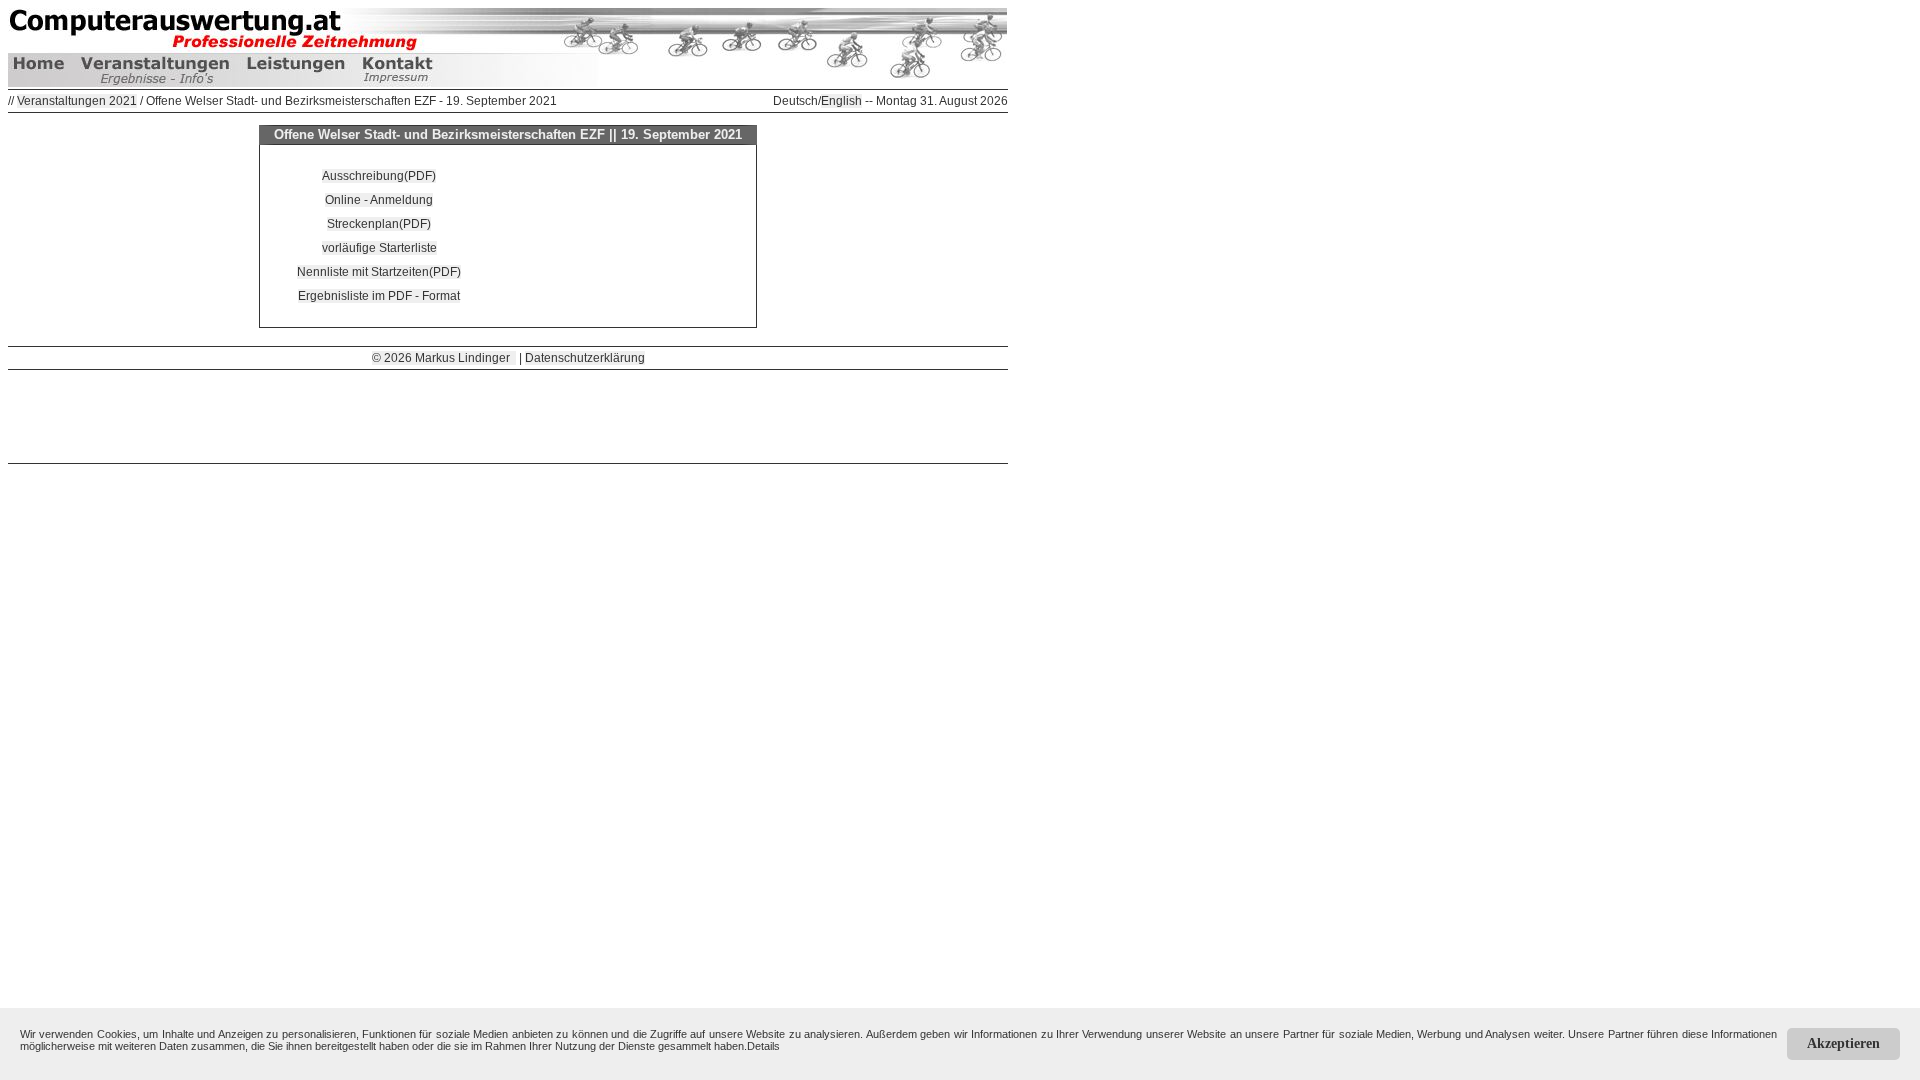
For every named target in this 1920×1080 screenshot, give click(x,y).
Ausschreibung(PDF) (379, 176)
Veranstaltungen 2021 (77, 101)
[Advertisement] (508, 415)
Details (763, 1046)
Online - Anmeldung (379, 200)
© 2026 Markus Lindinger (444, 358)
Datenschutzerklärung (585, 358)
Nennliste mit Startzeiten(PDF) (379, 272)
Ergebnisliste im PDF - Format (379, 296)
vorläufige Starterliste (379, 248)
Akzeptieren (1843, 1043)
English (841, 101)
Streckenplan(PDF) (379, 224)
